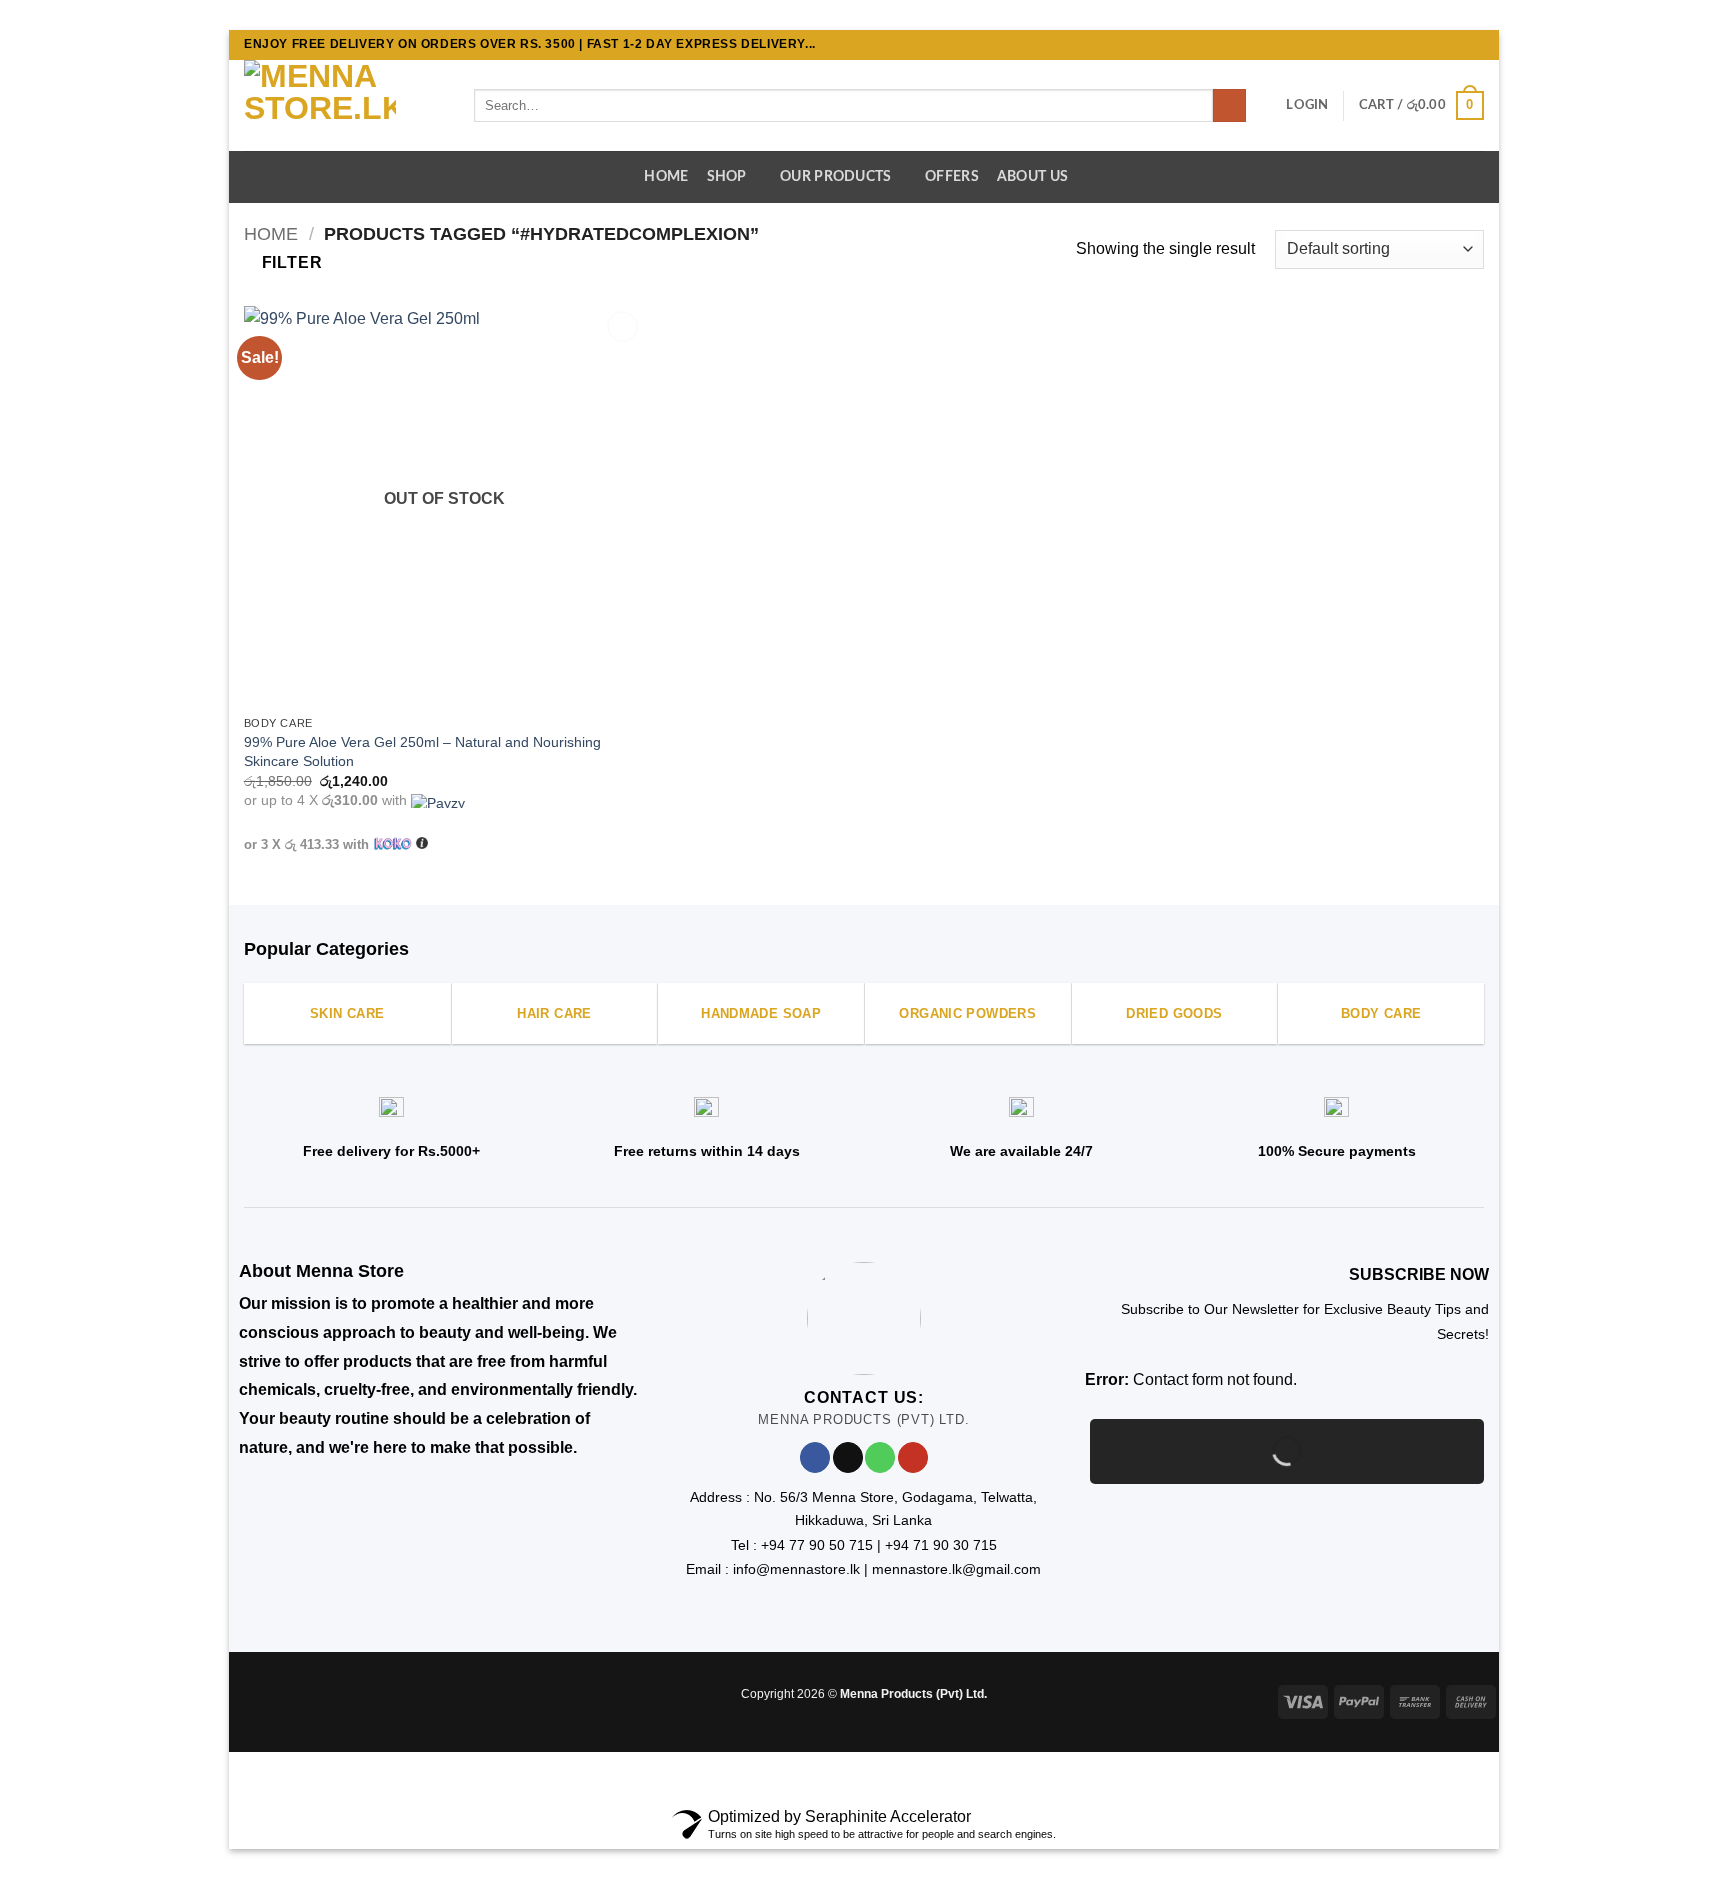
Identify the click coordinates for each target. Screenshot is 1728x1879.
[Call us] (880, 1457)
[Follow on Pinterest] (276, 1698)
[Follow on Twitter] (1455, 45)
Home (666, 176)
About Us (1032, 176)
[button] (1307, 105)
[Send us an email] (1474, 45)
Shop (727, 176)
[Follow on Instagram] (1436, 45)
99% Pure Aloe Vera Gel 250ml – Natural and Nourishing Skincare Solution (422, 751)
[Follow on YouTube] (913, 1457)
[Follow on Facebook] (1417, 45)
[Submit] (1229, 106)
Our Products (835, 176)
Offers (952, 176)
